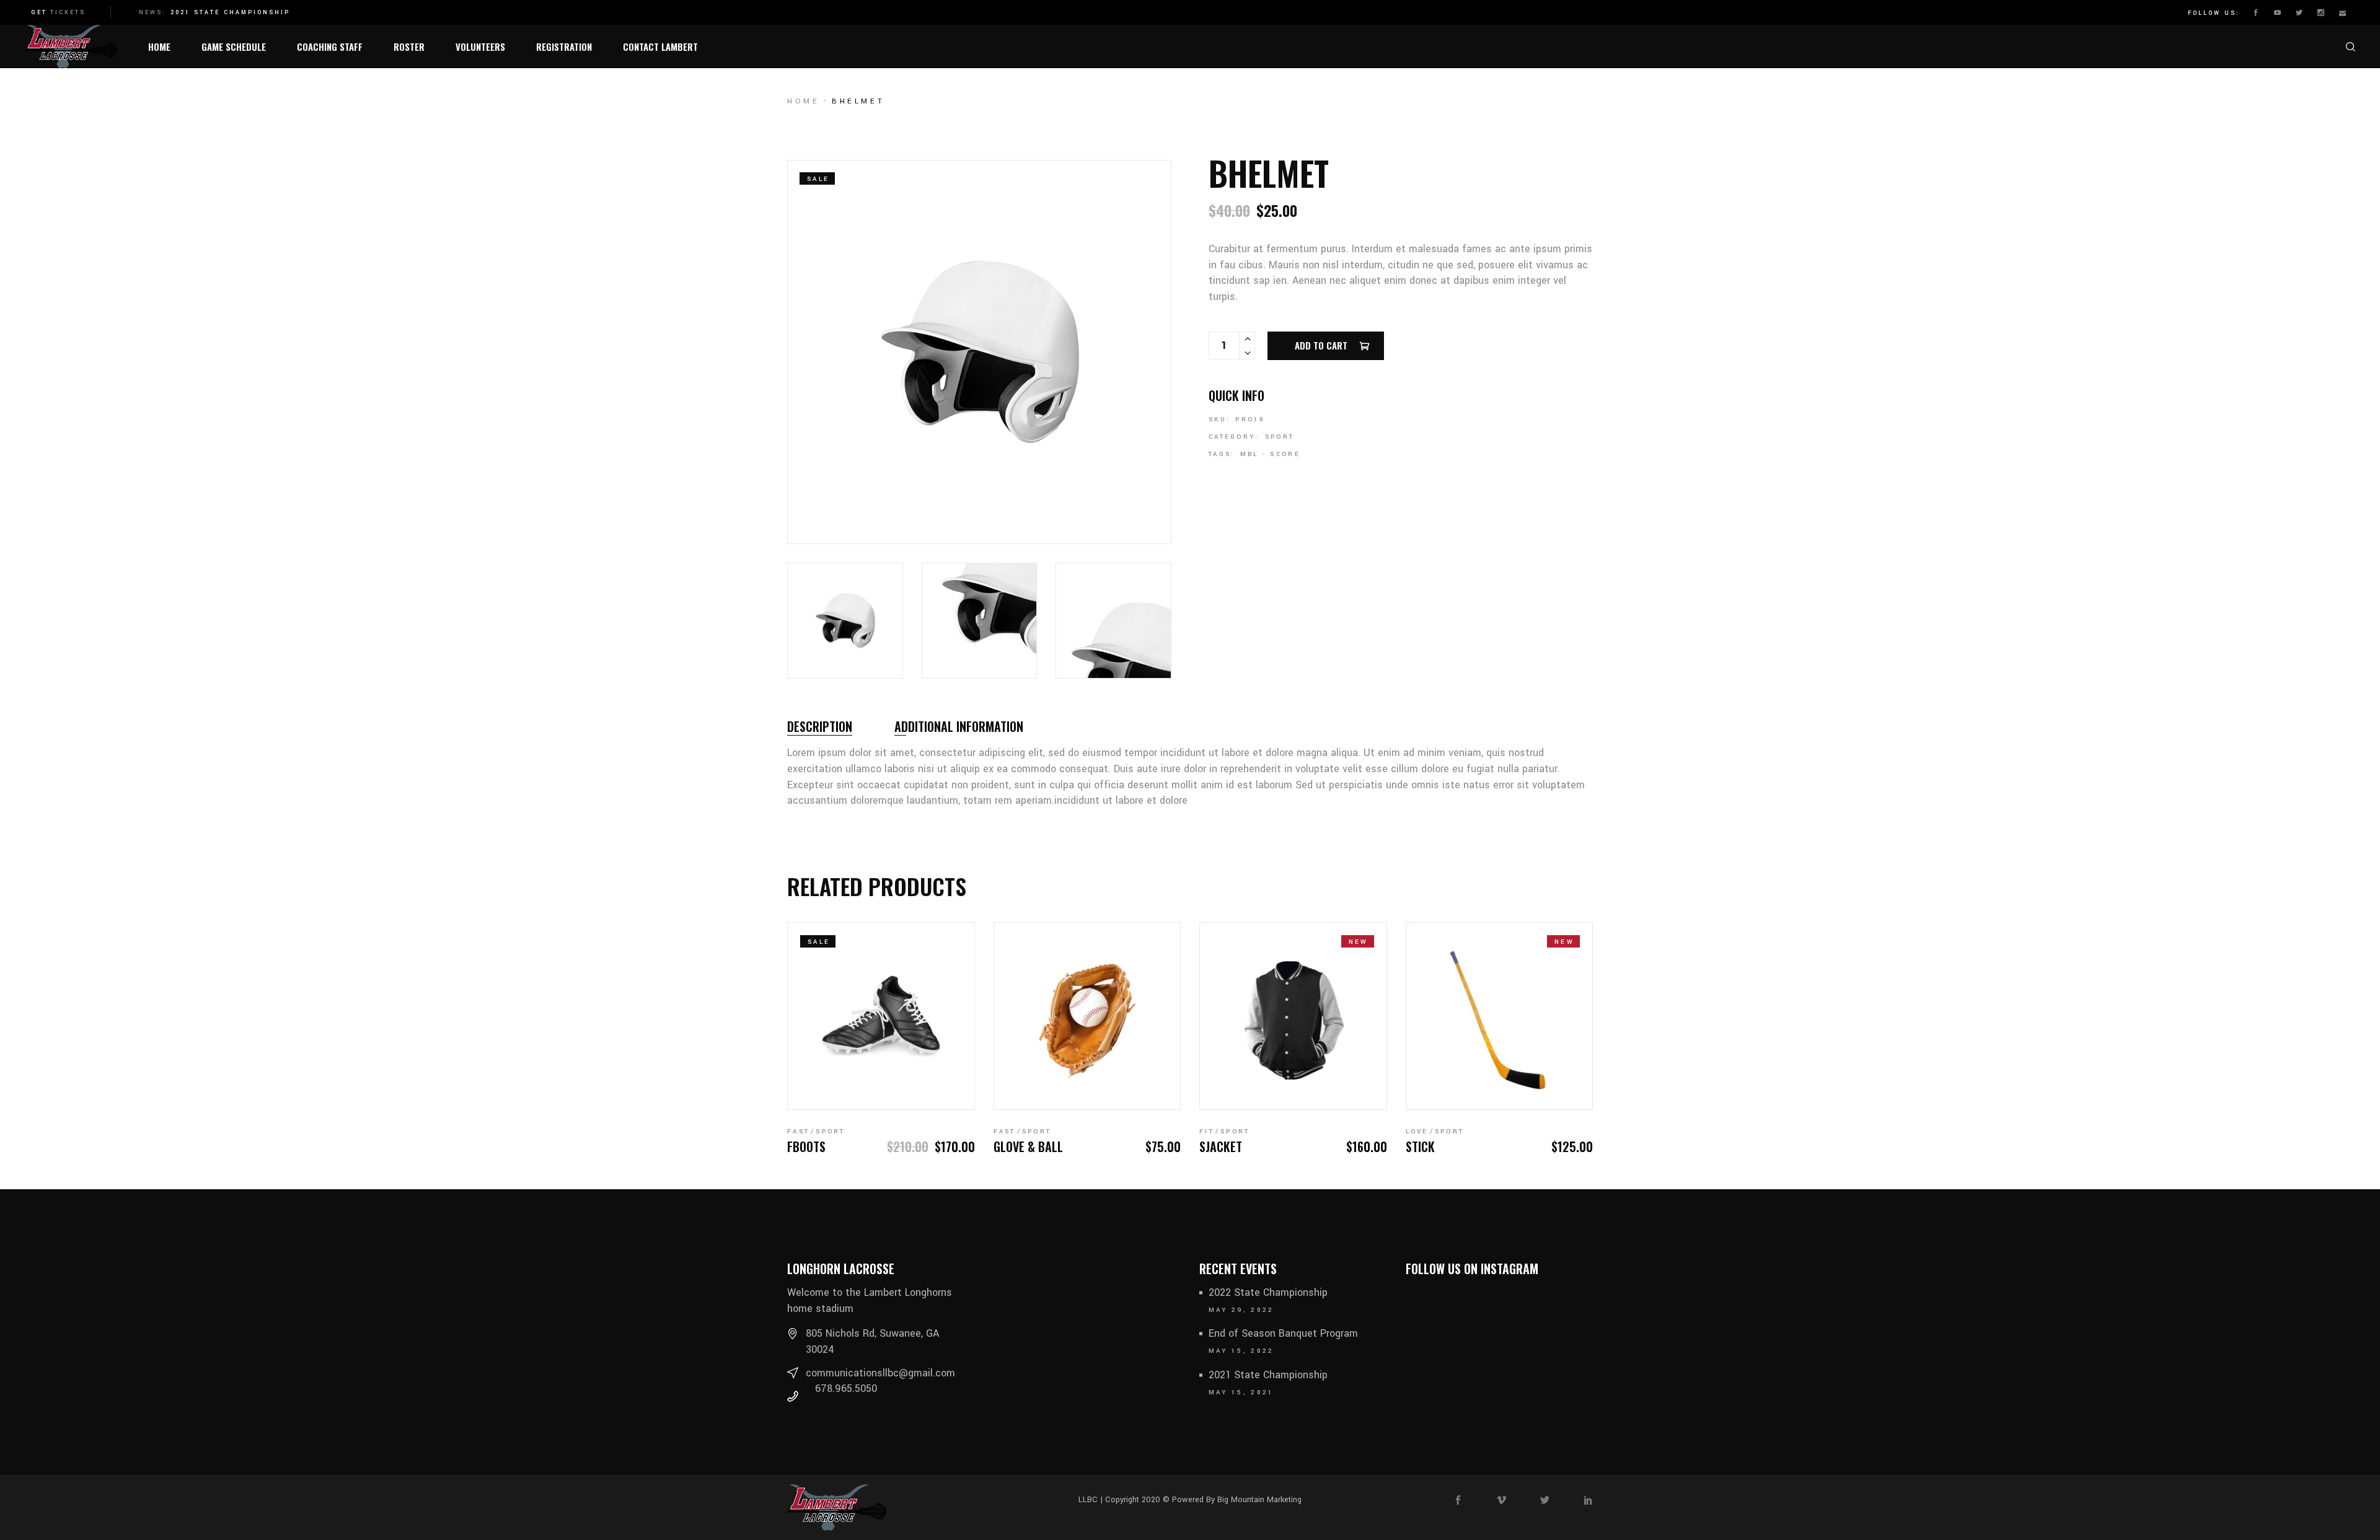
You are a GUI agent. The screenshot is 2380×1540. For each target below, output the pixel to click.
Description (820, 726)
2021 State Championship (230, 13)
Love (1417, 1132)
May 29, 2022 (1241, 1310)
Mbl (1249, 454)
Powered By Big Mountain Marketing (1236, 1500)
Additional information (959, 726)
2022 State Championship (1268, 1292)
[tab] (820, 726)
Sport (1280, 437)
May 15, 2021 (1241, 1393)
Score (1285, 454)
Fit (1207, 1132)
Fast (798, 1132)
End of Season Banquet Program (1283, 1333)
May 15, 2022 (1241, 1351)
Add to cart (1321, 345)
